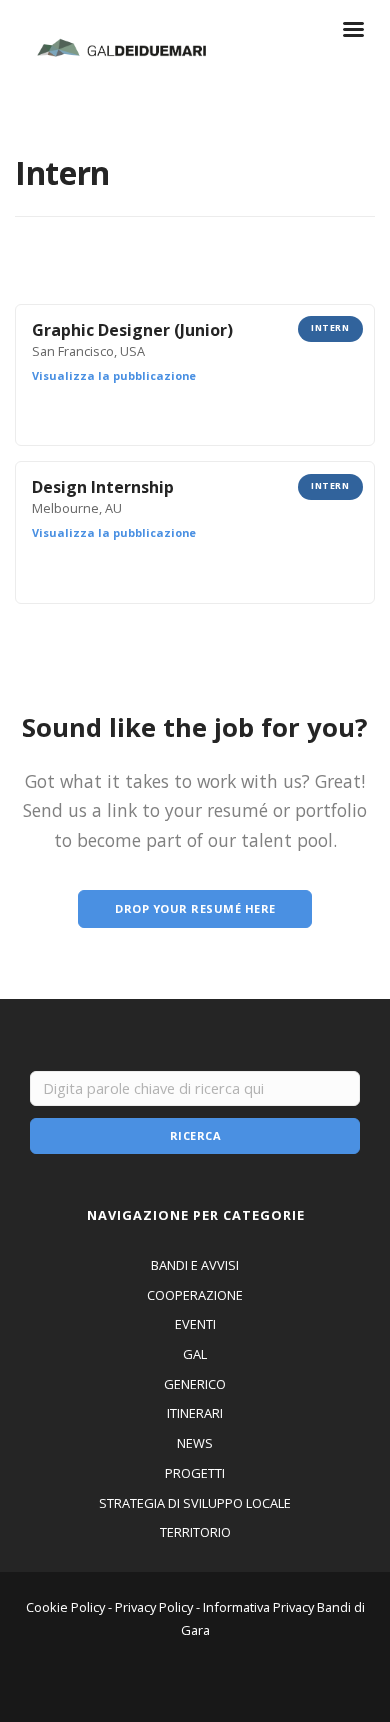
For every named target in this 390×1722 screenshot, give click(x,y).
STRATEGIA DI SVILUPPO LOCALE (195, 1503)
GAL (195, 1354)
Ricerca (196, 1135)
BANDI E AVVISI (195, 1265)
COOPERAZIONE (195, 1295)
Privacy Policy (154, 1607)
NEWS (195, 1443)
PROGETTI (195, 1473)
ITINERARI (195, 1413)
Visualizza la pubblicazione (114, 375)
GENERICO (195, 1384)
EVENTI (195, 1324)
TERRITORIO (195, 1532)
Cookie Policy (65, 1607)
